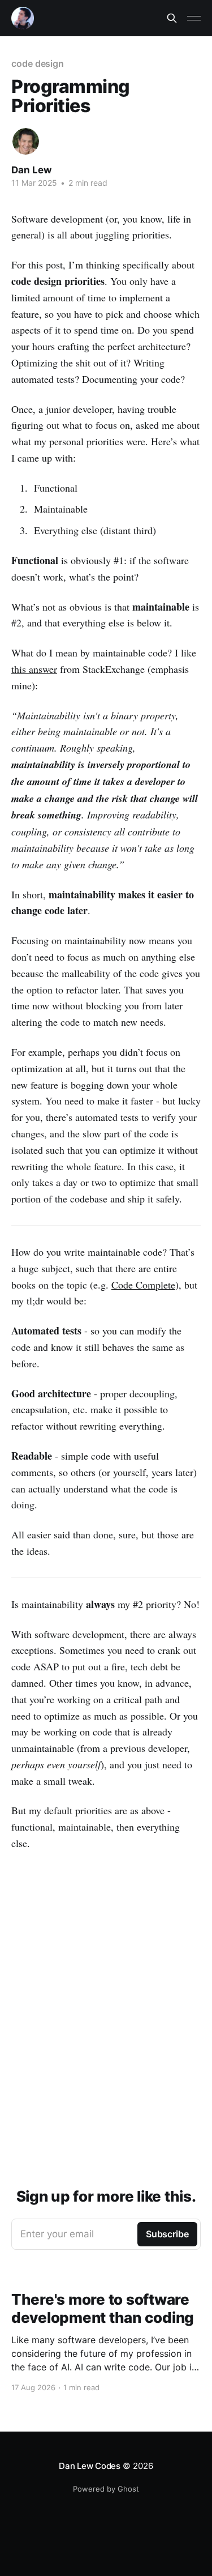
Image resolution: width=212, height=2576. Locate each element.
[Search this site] (172, 18)
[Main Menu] (194, 18)
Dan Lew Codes (90, 2466)
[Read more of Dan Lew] (26, 141)
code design (38, 63)
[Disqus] (106, 2010)
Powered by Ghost (106, 2489)
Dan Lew (31, 170)
